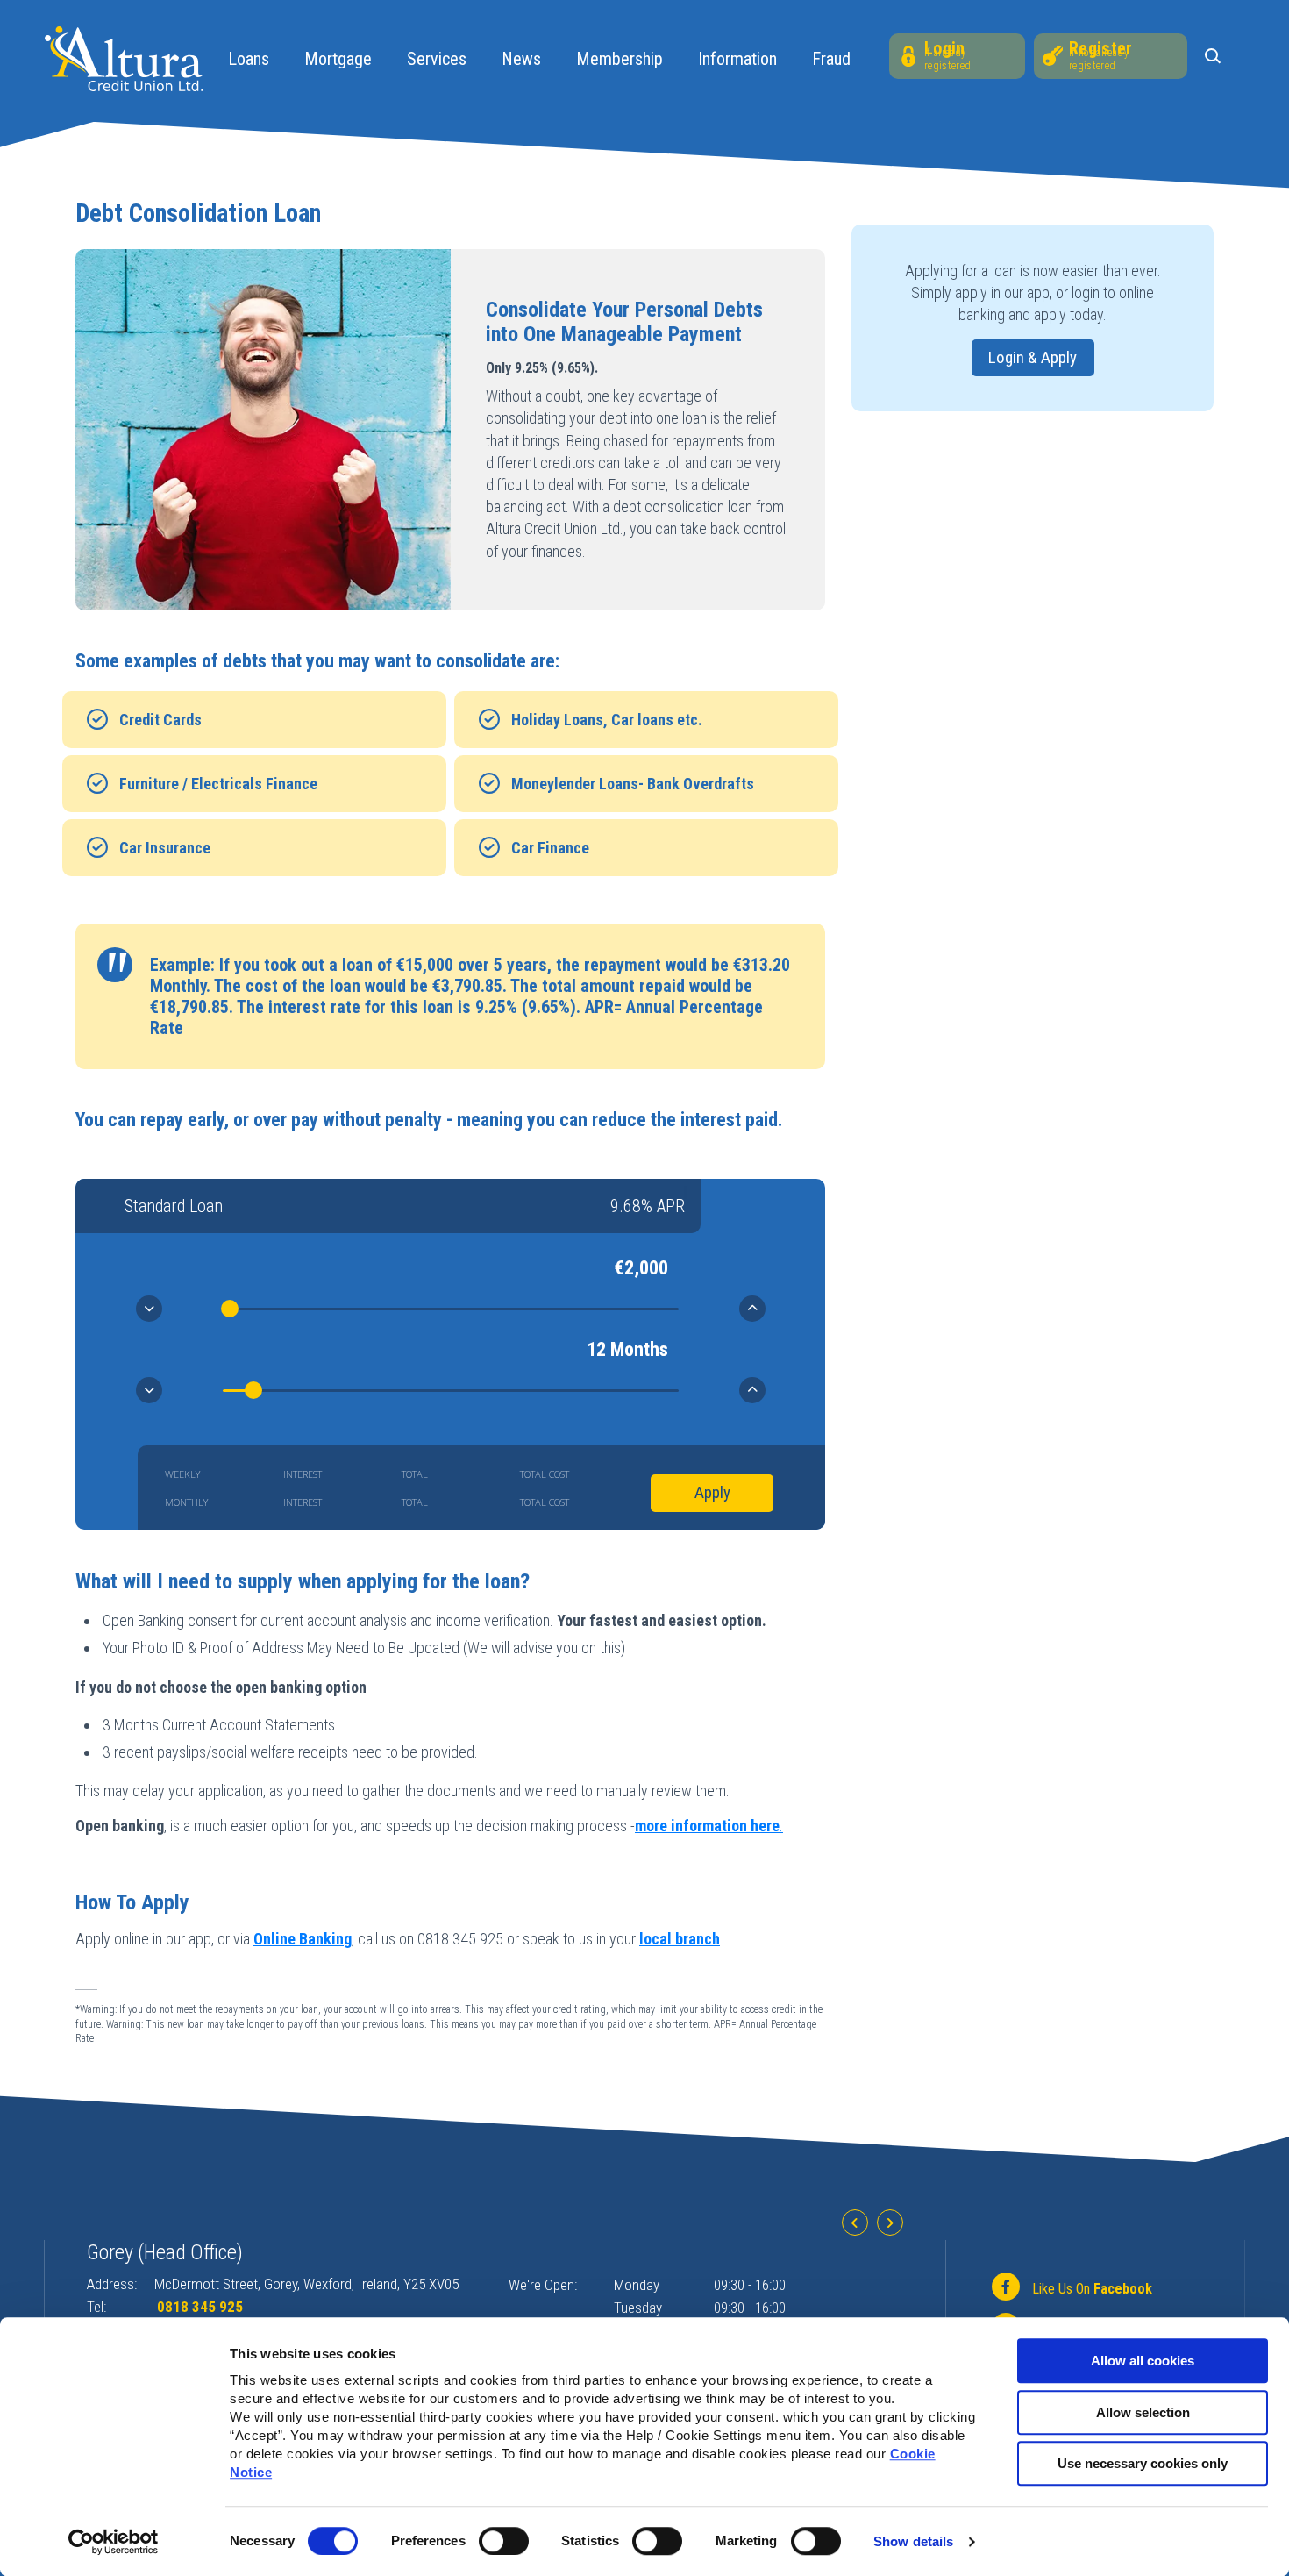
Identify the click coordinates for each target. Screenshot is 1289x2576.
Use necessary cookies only (1143, 2463)
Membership (620, 59)
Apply (712, 1492)
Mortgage (338, 59)
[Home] (124, 57)
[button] (1216, 57)
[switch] (504, 2541)
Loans (249, 59)
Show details (913, 2541)
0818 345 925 (200, 2307)
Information (737, 59)
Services (437, 59)
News (521, 59)
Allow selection (1143, 2412)
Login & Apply (1033, 357)
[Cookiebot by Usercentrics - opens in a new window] (114, 2542)
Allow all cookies (1143, 2361)
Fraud (831, 59)
